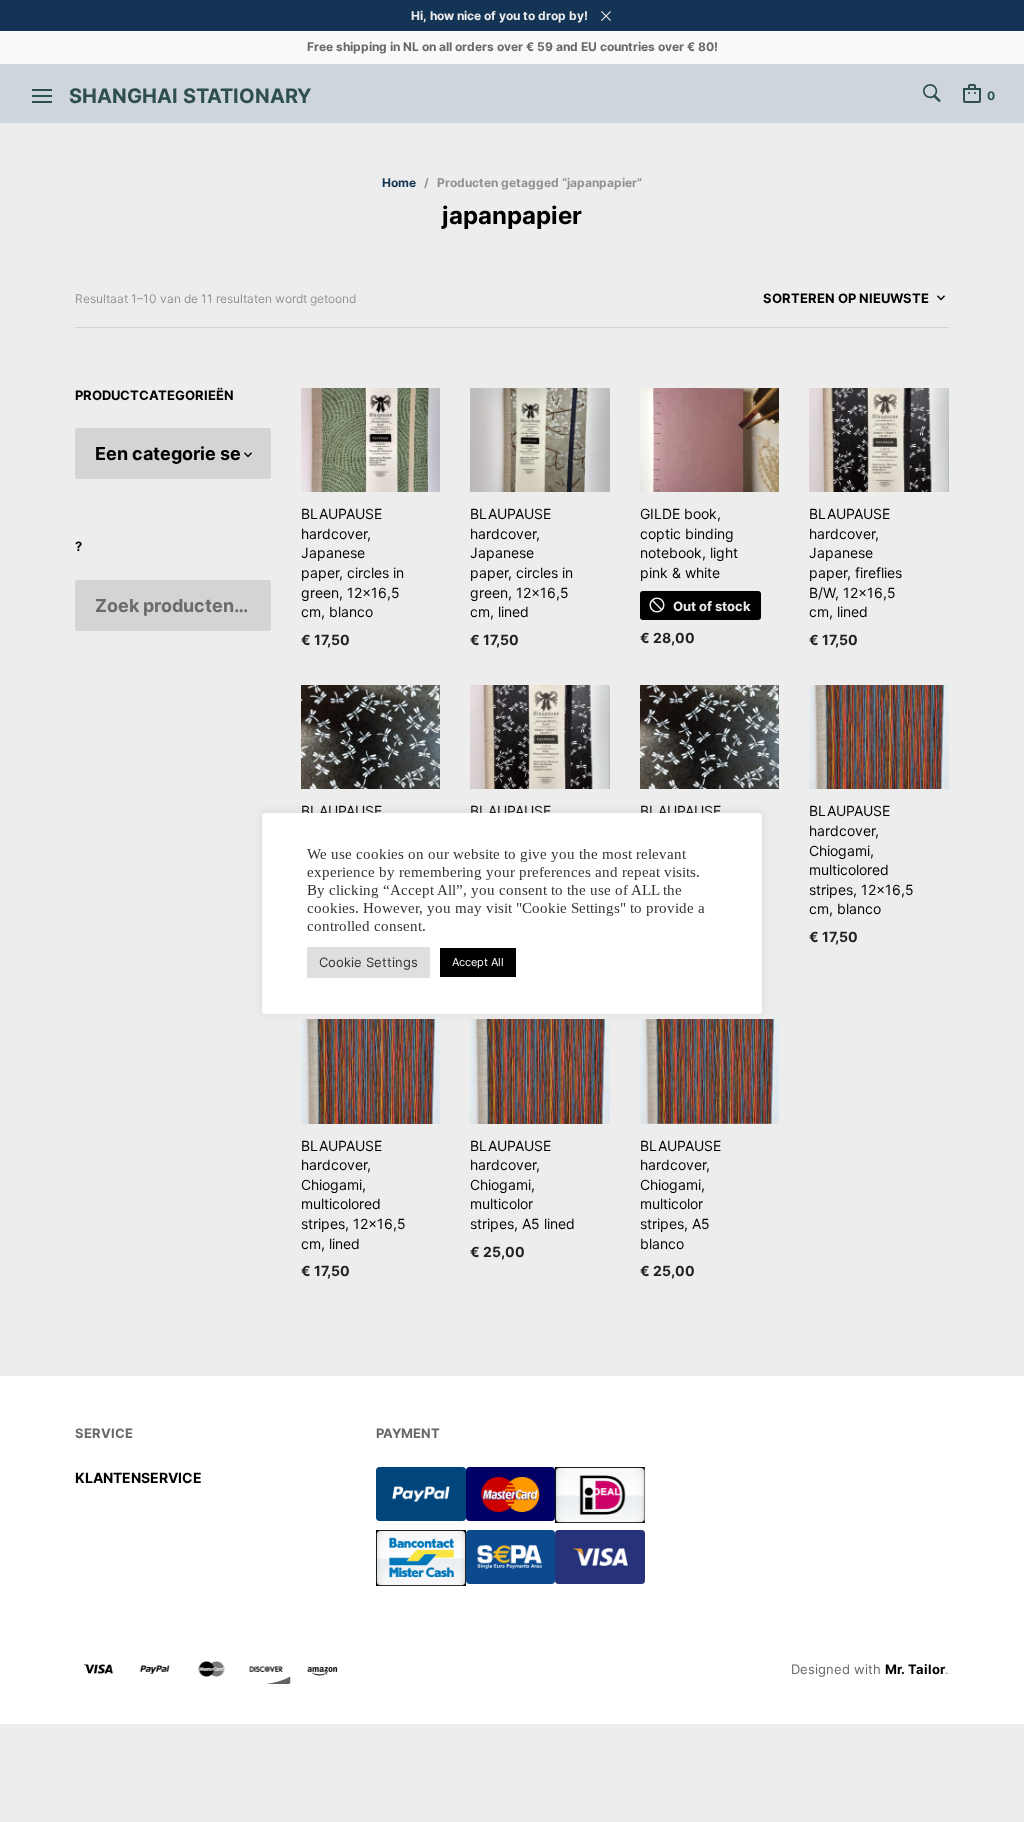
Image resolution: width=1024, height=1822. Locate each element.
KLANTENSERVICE (138, 1477)
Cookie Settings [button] (368, 962)
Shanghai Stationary (190, 96)
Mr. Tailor (915, 1669)
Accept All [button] (478, 962)
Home (399, 182)
